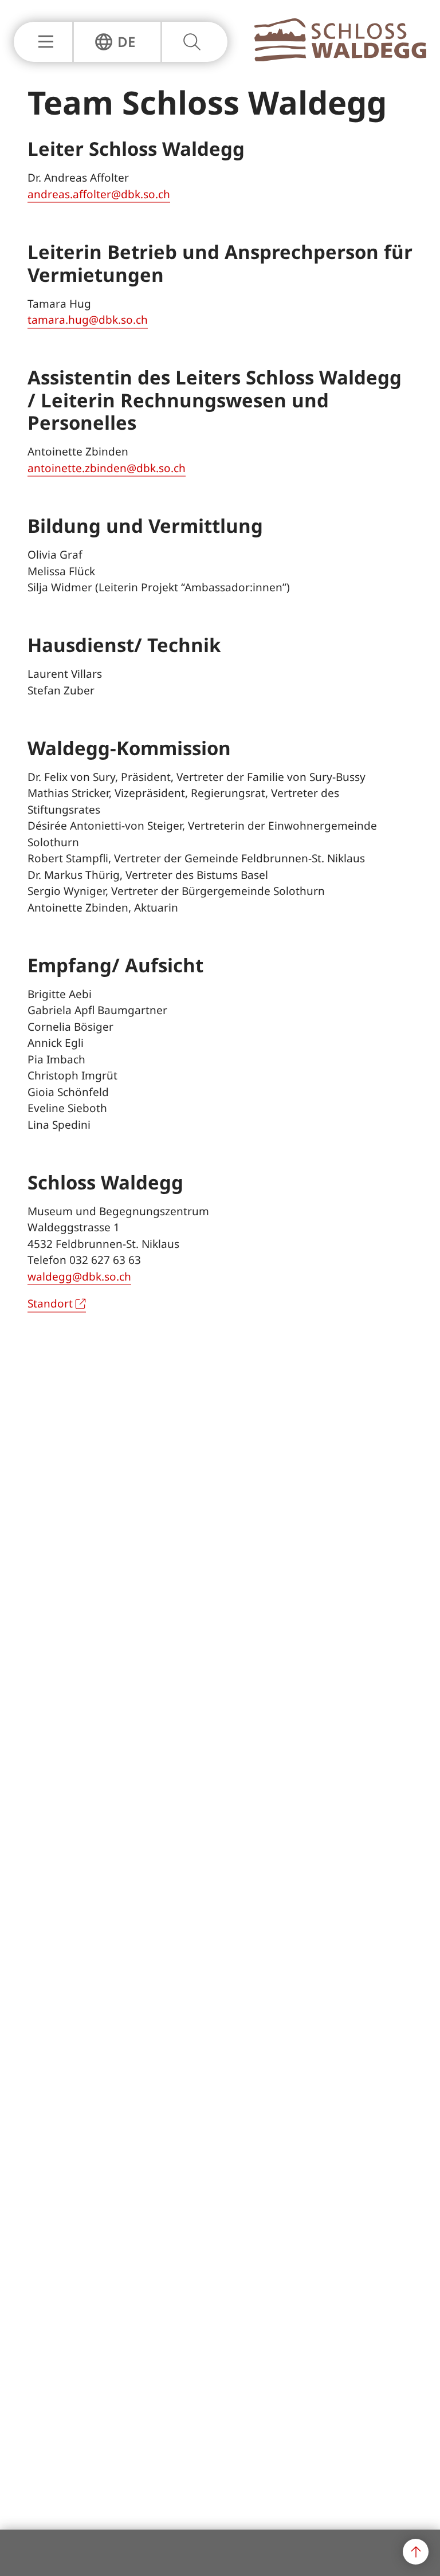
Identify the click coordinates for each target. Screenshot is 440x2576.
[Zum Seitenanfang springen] (416, 2552)
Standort (50, 1303)
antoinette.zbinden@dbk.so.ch (107, 468)
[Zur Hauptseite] (340, 58)
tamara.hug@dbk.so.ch (88, 320)
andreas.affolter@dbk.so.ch (99, 194)
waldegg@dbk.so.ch (79, 1277)
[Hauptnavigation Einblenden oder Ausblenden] (43, 42)
